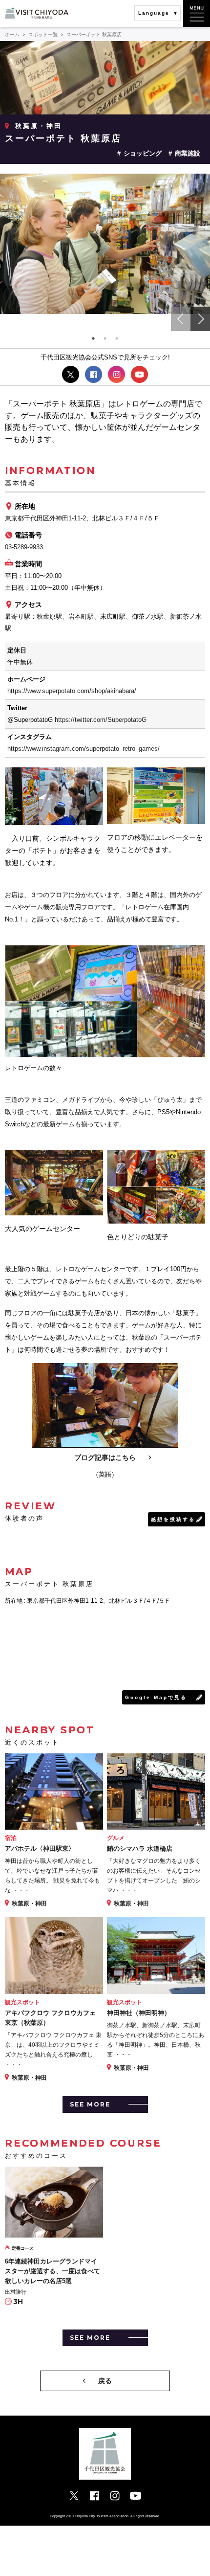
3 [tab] (117, 338)
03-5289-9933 (24, 547)
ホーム (12, 34)
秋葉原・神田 (39, 126)
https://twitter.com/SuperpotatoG (101, 720)
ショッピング (143, 153)
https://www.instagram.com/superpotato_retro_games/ (84, 749)
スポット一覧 (43, 34)
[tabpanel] (105, 244)
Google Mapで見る (156, 1697)
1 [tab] (93, 338)
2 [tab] (105, 338)
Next (200, 319)
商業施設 (188, 153)
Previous (181, 319)
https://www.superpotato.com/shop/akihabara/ (72, 691)
